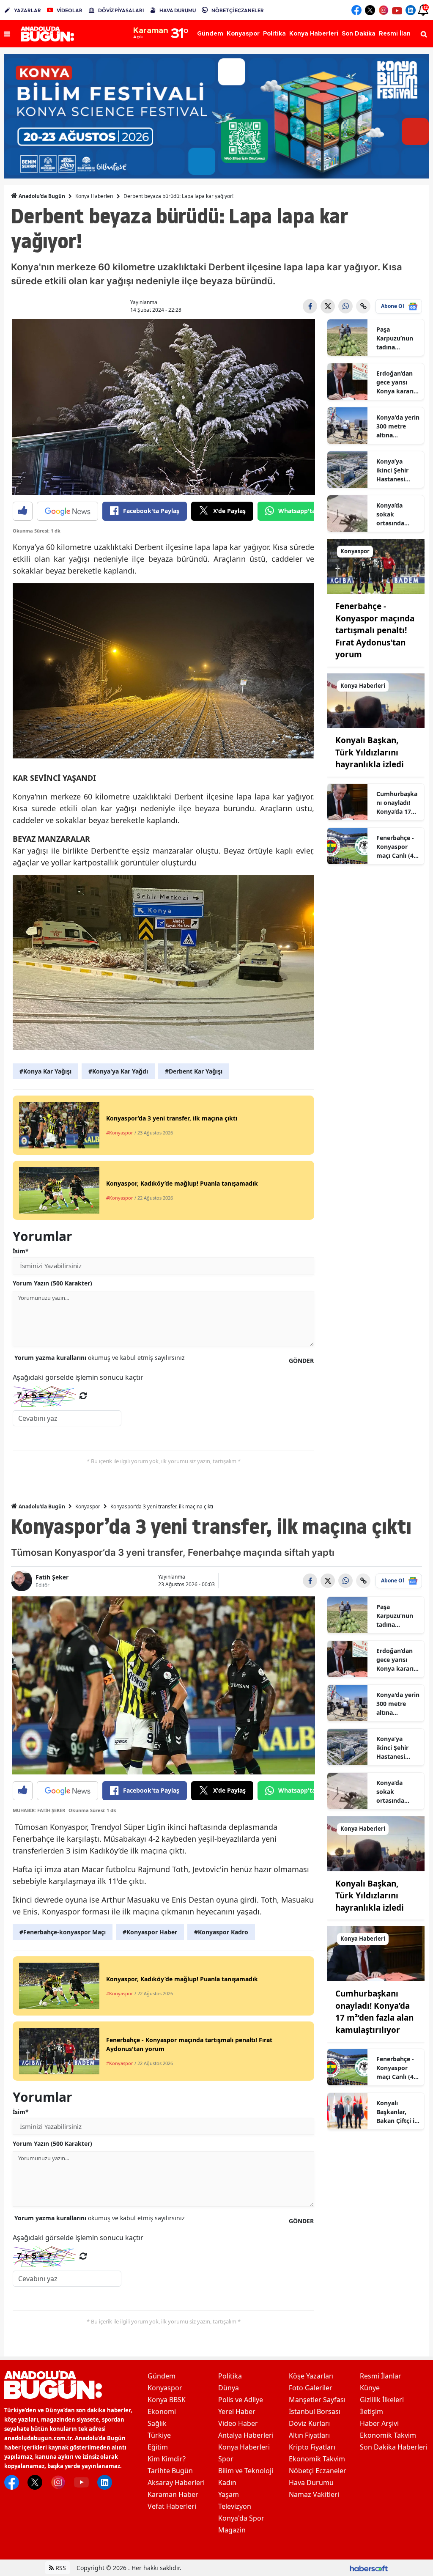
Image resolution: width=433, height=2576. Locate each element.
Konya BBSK (167, 2400)
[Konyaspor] (376, 566)
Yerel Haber (237, 2411)
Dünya (229, 2388)
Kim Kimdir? (167, 2459)
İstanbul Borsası (315, 2411)
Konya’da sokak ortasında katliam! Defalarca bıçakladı (390, 514)
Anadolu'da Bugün (41, 196)
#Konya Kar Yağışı (45, 1071)
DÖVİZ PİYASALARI (121, 10)
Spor (226, 2459)
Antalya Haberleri (246, 2435)
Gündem (162, 2376)
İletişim (371, 2411)
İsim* (21, 1251)
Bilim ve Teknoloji (246, 2471)
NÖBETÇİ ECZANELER (238, 10)
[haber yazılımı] (369, 2568)
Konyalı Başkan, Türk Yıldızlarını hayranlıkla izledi (370, 752)
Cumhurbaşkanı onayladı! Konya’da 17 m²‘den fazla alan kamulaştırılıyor (397, 803)
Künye (370, 2388)
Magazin (232, 2530)
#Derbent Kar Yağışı (194, 1071)
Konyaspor (88, 1506)
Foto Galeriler (311, 2388)
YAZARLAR (27, 10)
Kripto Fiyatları (312, 2447)
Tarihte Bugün (170, 2471)
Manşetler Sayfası (317, 2400)
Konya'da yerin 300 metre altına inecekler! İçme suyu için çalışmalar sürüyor (398, 426)
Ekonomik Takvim (317, 2459)
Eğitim (158, 2447)
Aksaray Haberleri (176, 2483)
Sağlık (157, 2423)
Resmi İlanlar (381, 2376)
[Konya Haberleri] (376, 700)
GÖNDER (301, 1361)
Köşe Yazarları (311, 2376)
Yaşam (229, 2494)
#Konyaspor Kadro (221, 1932)
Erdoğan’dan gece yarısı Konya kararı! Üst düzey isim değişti (398, 382)
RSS (60, 2568)
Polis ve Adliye (241, 2400)
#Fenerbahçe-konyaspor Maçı (63, 1932)
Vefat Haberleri (172, 2506)
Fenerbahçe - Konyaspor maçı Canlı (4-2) (396, 847)
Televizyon (235, 2506)
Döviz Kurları (309, 2423)
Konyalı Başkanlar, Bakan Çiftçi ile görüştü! (398, 2112)
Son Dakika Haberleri (394, 2447)
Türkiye (159, 2435)
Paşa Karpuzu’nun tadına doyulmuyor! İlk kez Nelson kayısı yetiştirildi (397, 338)
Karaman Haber (173, 2494)
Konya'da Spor (241, 2518)
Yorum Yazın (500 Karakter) (52, 1283)
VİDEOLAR (70, 10)
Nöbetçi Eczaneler (318, 2471)
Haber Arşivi (379, 2423)
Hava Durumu (311, 2483)
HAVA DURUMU (178, 10)
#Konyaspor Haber (150, 1932)
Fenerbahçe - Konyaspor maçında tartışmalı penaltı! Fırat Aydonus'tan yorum (375, 630)
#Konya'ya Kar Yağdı (118, 1071)
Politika (230, 2376)
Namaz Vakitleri (314, 2494)
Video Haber (238, 2423)
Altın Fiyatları (309, 2435)
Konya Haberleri (94, 196)
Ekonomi (162, 2411)
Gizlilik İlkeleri (382, 2400)
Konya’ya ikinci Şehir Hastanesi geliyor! (392, 470)
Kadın (227, 2483)
